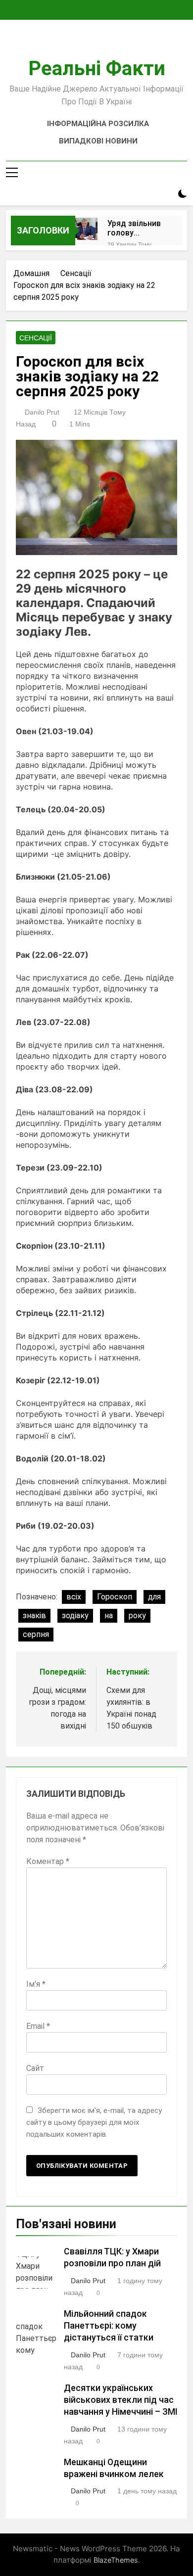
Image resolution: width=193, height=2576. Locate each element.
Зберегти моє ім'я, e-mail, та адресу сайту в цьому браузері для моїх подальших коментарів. (94, 2122)
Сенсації (36, 338)
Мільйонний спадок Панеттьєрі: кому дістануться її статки (109, 2326)
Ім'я (36, 1984)
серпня (36, 1634)
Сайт (35, 2068)
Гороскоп (115, 1597)
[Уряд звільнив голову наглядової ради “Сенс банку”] (86, 229)
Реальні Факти (97, 69)
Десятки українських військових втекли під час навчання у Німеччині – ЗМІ (121, 2400)
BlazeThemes (116, 2560)
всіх (74, 1597)
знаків (34, 1616)
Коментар (48, 1861)
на (109, 1616)
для (154, 1597)
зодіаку (75, 1616)
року (137, 1616)
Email (38, 2026)
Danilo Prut (42, 412)
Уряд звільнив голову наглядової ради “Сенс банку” (134, 228)
